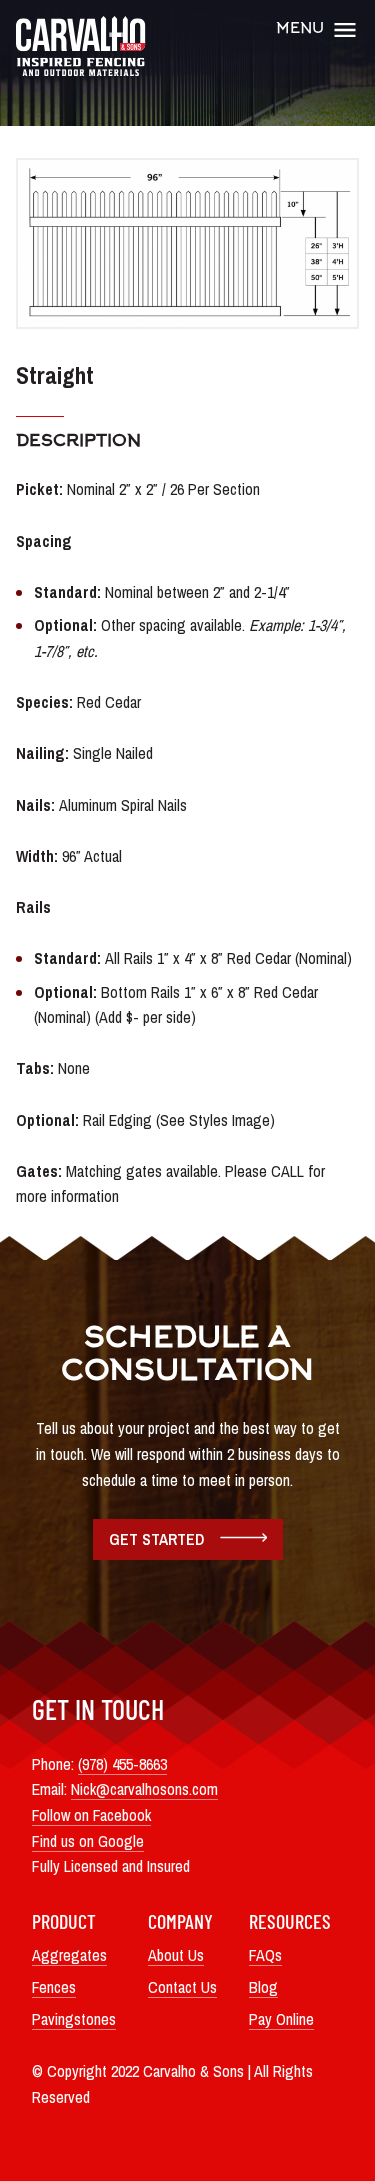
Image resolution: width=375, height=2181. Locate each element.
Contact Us (182, 1987)
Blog (263, 1987)
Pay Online (281, 2019)
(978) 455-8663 (122, 1764)
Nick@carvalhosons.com (144, 1789)
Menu (300, 29)
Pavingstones (74, 2019)
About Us (176, 1955)
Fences (54, 1987)
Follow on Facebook (91, 1815)
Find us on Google (88, 1841)
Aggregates (69, 1955)
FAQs (265, 1955)
